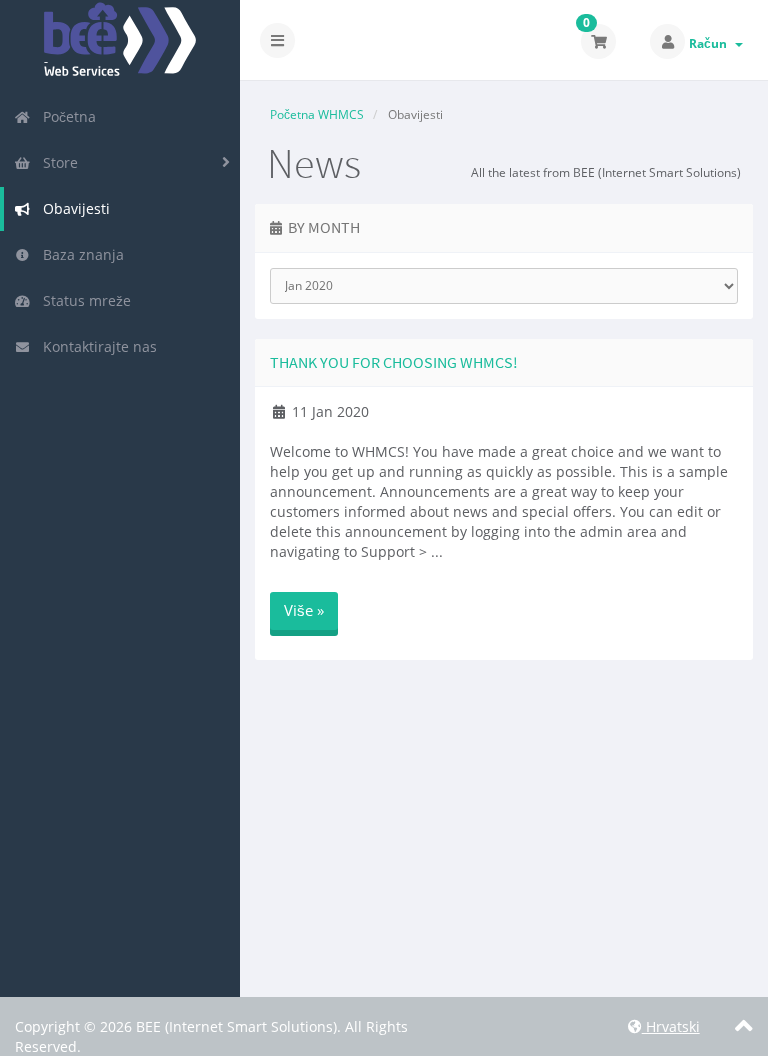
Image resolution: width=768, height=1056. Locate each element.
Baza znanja (79, 254)
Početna (65, 116)
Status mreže (83, 300)
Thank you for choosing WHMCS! (394, 362)
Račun (711, 43)
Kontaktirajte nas (96, 346)
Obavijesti (72, 208)
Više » (304, 610)
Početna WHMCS (317, 114)
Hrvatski (671, 1026)
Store (56, 162)
